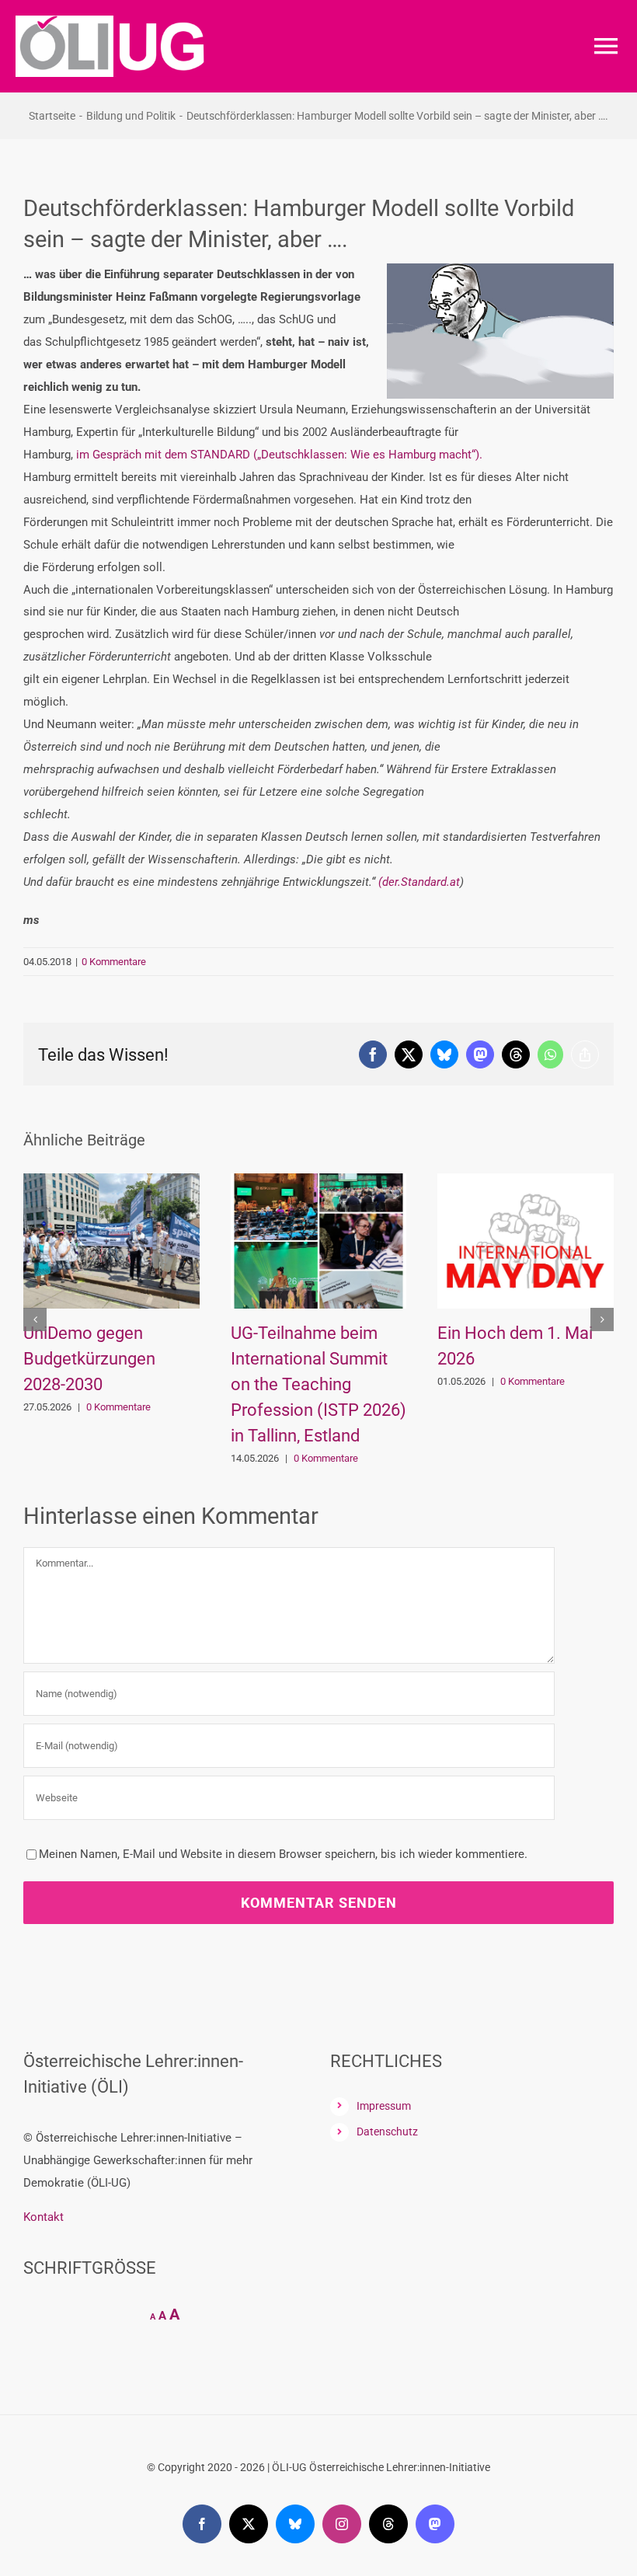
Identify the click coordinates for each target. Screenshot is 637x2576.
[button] (35, 1319)
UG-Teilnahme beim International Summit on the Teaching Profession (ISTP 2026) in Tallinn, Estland (318, 1384)
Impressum (384, 2106)
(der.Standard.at (419, 882)
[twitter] (249, 2524)
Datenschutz (387, 2132)
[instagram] (342, 2524)
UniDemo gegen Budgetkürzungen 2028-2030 (89, 1359)
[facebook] (202, 2524)
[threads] (388, 2524)
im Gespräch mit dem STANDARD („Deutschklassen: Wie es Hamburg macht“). (279, 455)
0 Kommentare (114, 962)
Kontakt (44, 2217)
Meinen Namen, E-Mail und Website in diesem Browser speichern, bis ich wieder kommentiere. (283, 1854)
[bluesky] (295, 2524)
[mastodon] (435, 2524)
